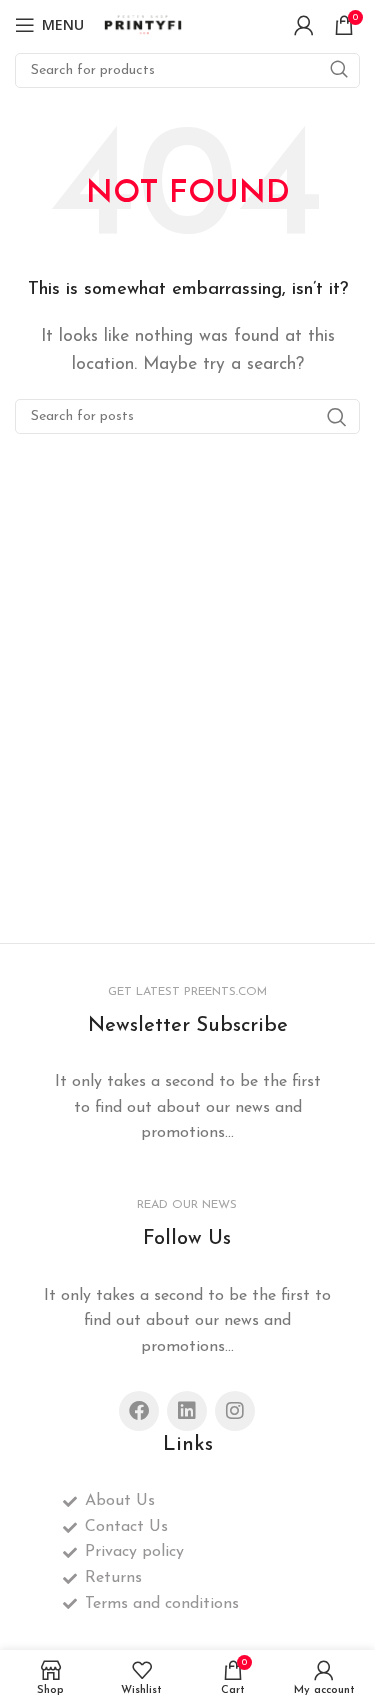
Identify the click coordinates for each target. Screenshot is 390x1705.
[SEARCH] (339, 70)
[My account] (304, 25)
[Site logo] (144, 24)
